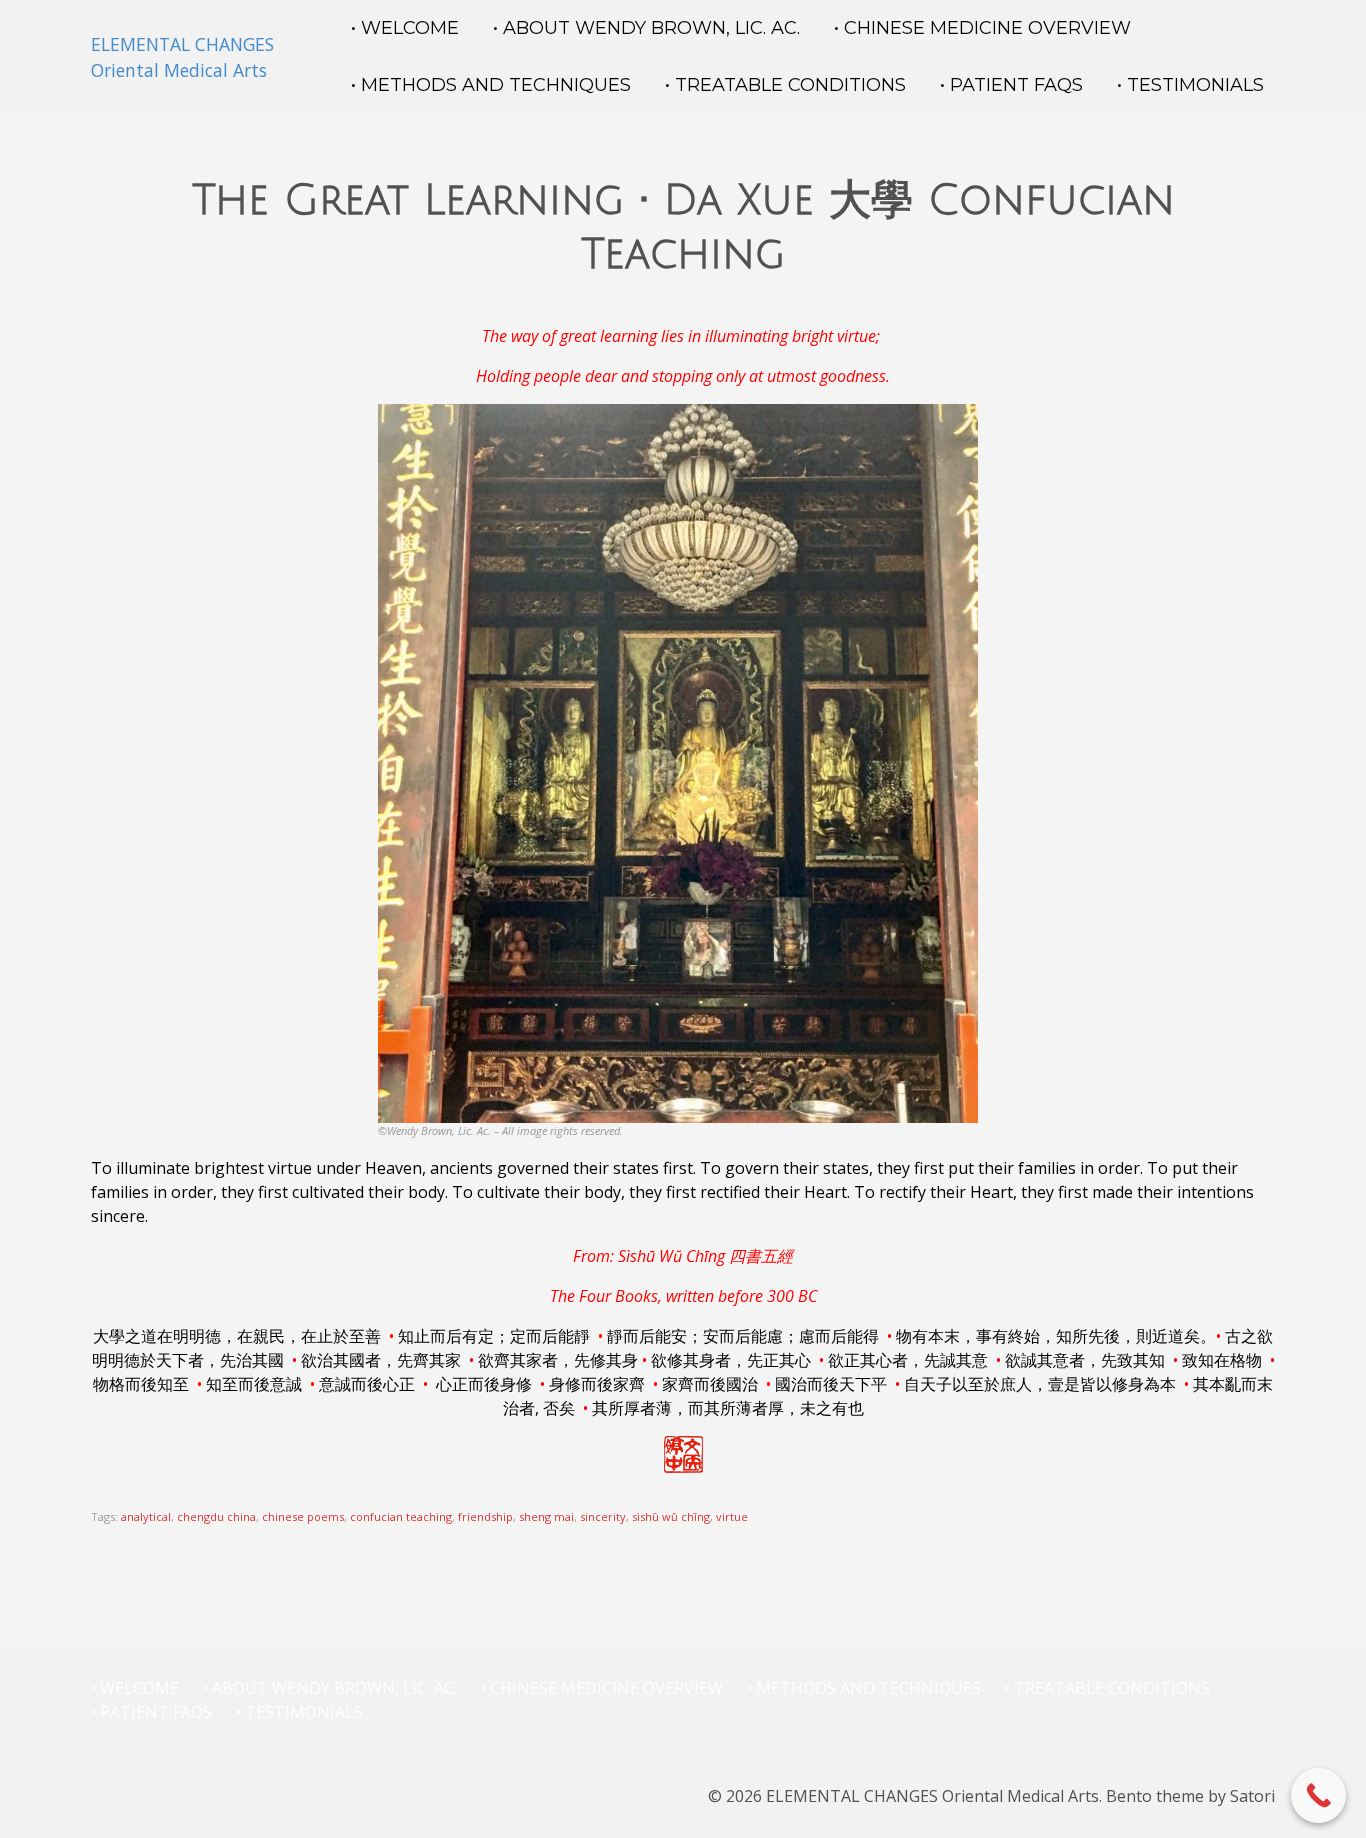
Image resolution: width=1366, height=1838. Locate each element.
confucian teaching (401, 1516)
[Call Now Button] (1318, 1795)
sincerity (603, 1516)
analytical (146, 1516)
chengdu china (216, 1516)
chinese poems (303, 1516)
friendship (485, 1516)
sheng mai (546, 1516)
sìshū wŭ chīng (671, 1516)
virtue (732, 1516)
